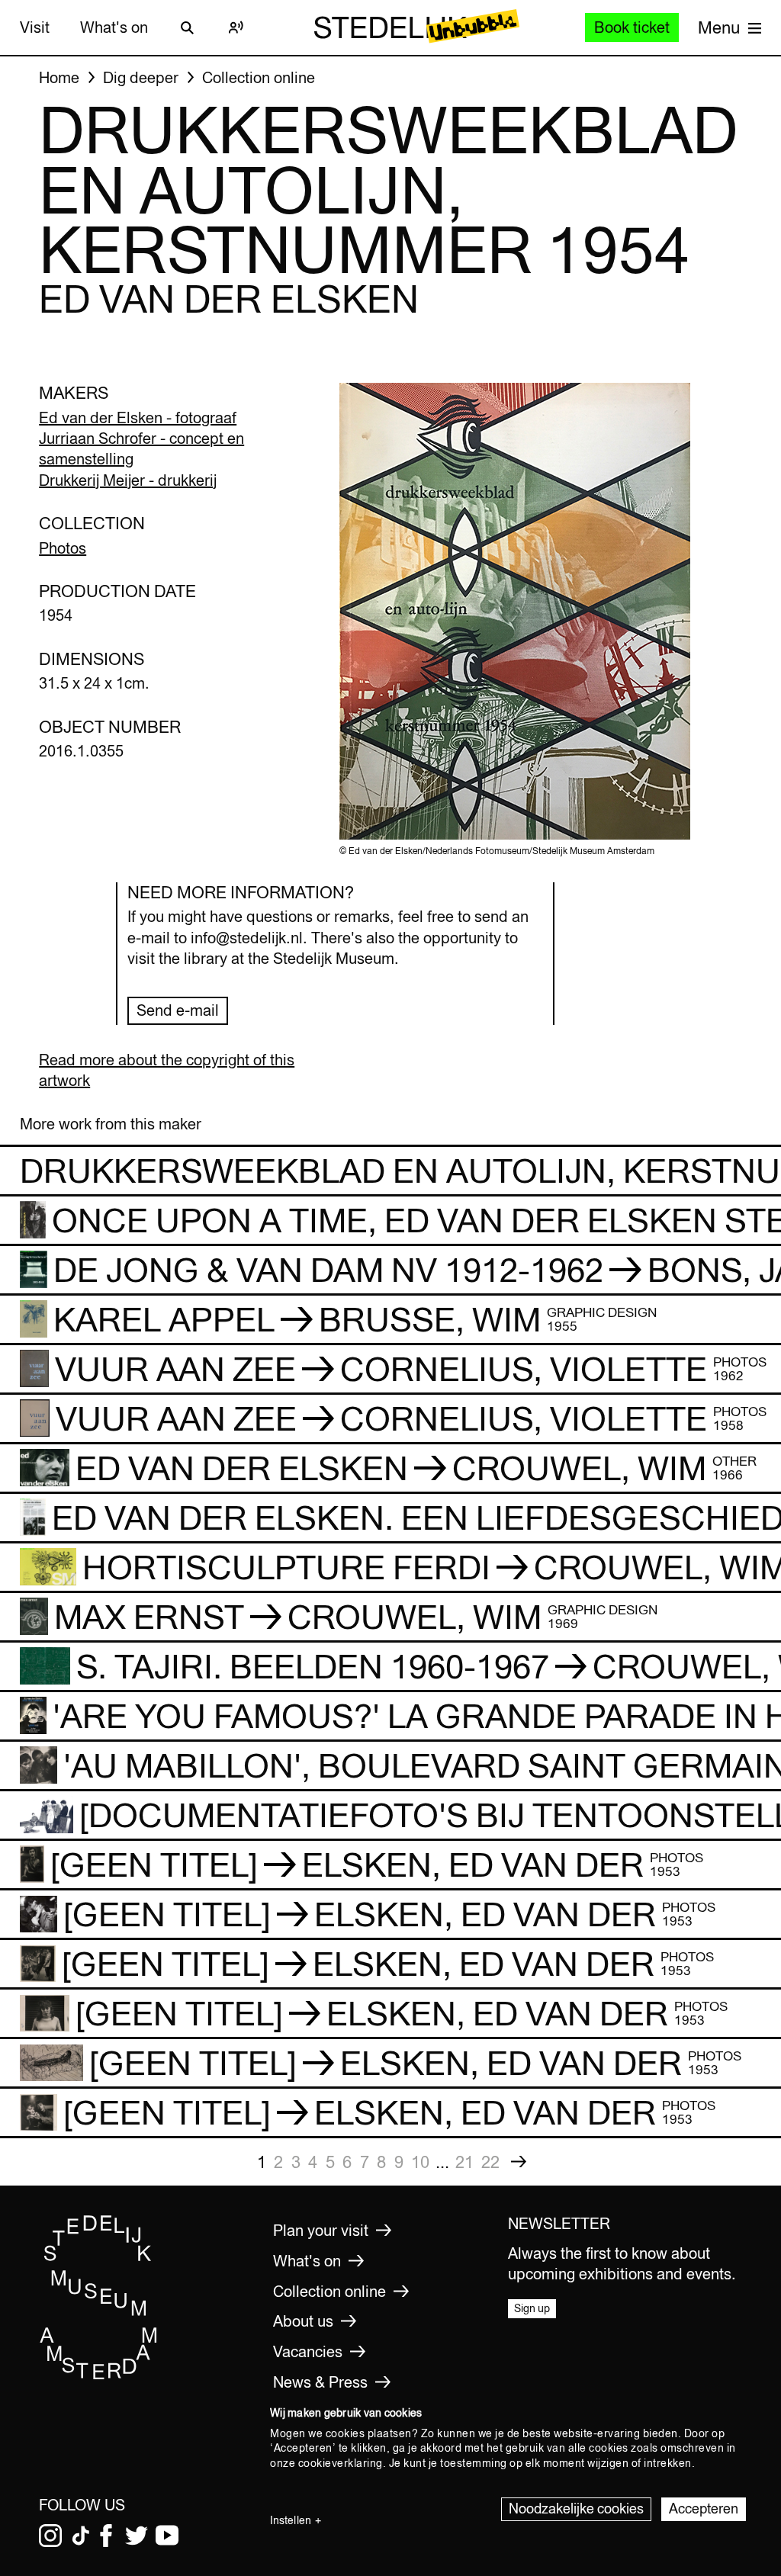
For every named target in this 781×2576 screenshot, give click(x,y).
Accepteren (704, 2509)
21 (464, 2162)
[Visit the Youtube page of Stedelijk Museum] (167, 2536)
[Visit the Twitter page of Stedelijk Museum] (137, 2536)
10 (420, 2162)
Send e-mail (178, 1010)
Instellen (291, 2520)
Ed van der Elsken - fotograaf (138, 418)
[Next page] (519, 2162)
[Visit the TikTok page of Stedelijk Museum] (81, 2536)
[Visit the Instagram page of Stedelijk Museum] (50, 2536)
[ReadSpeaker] (236, 27)
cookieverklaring (341, 2463)
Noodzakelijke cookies (576, 2509)
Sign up (532, 2308)
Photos (63, 548)
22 (490, 2162)
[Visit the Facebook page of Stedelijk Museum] (106, 2536)
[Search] (188, 27)
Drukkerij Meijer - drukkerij (128, 480)
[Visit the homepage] (99, 2375)
